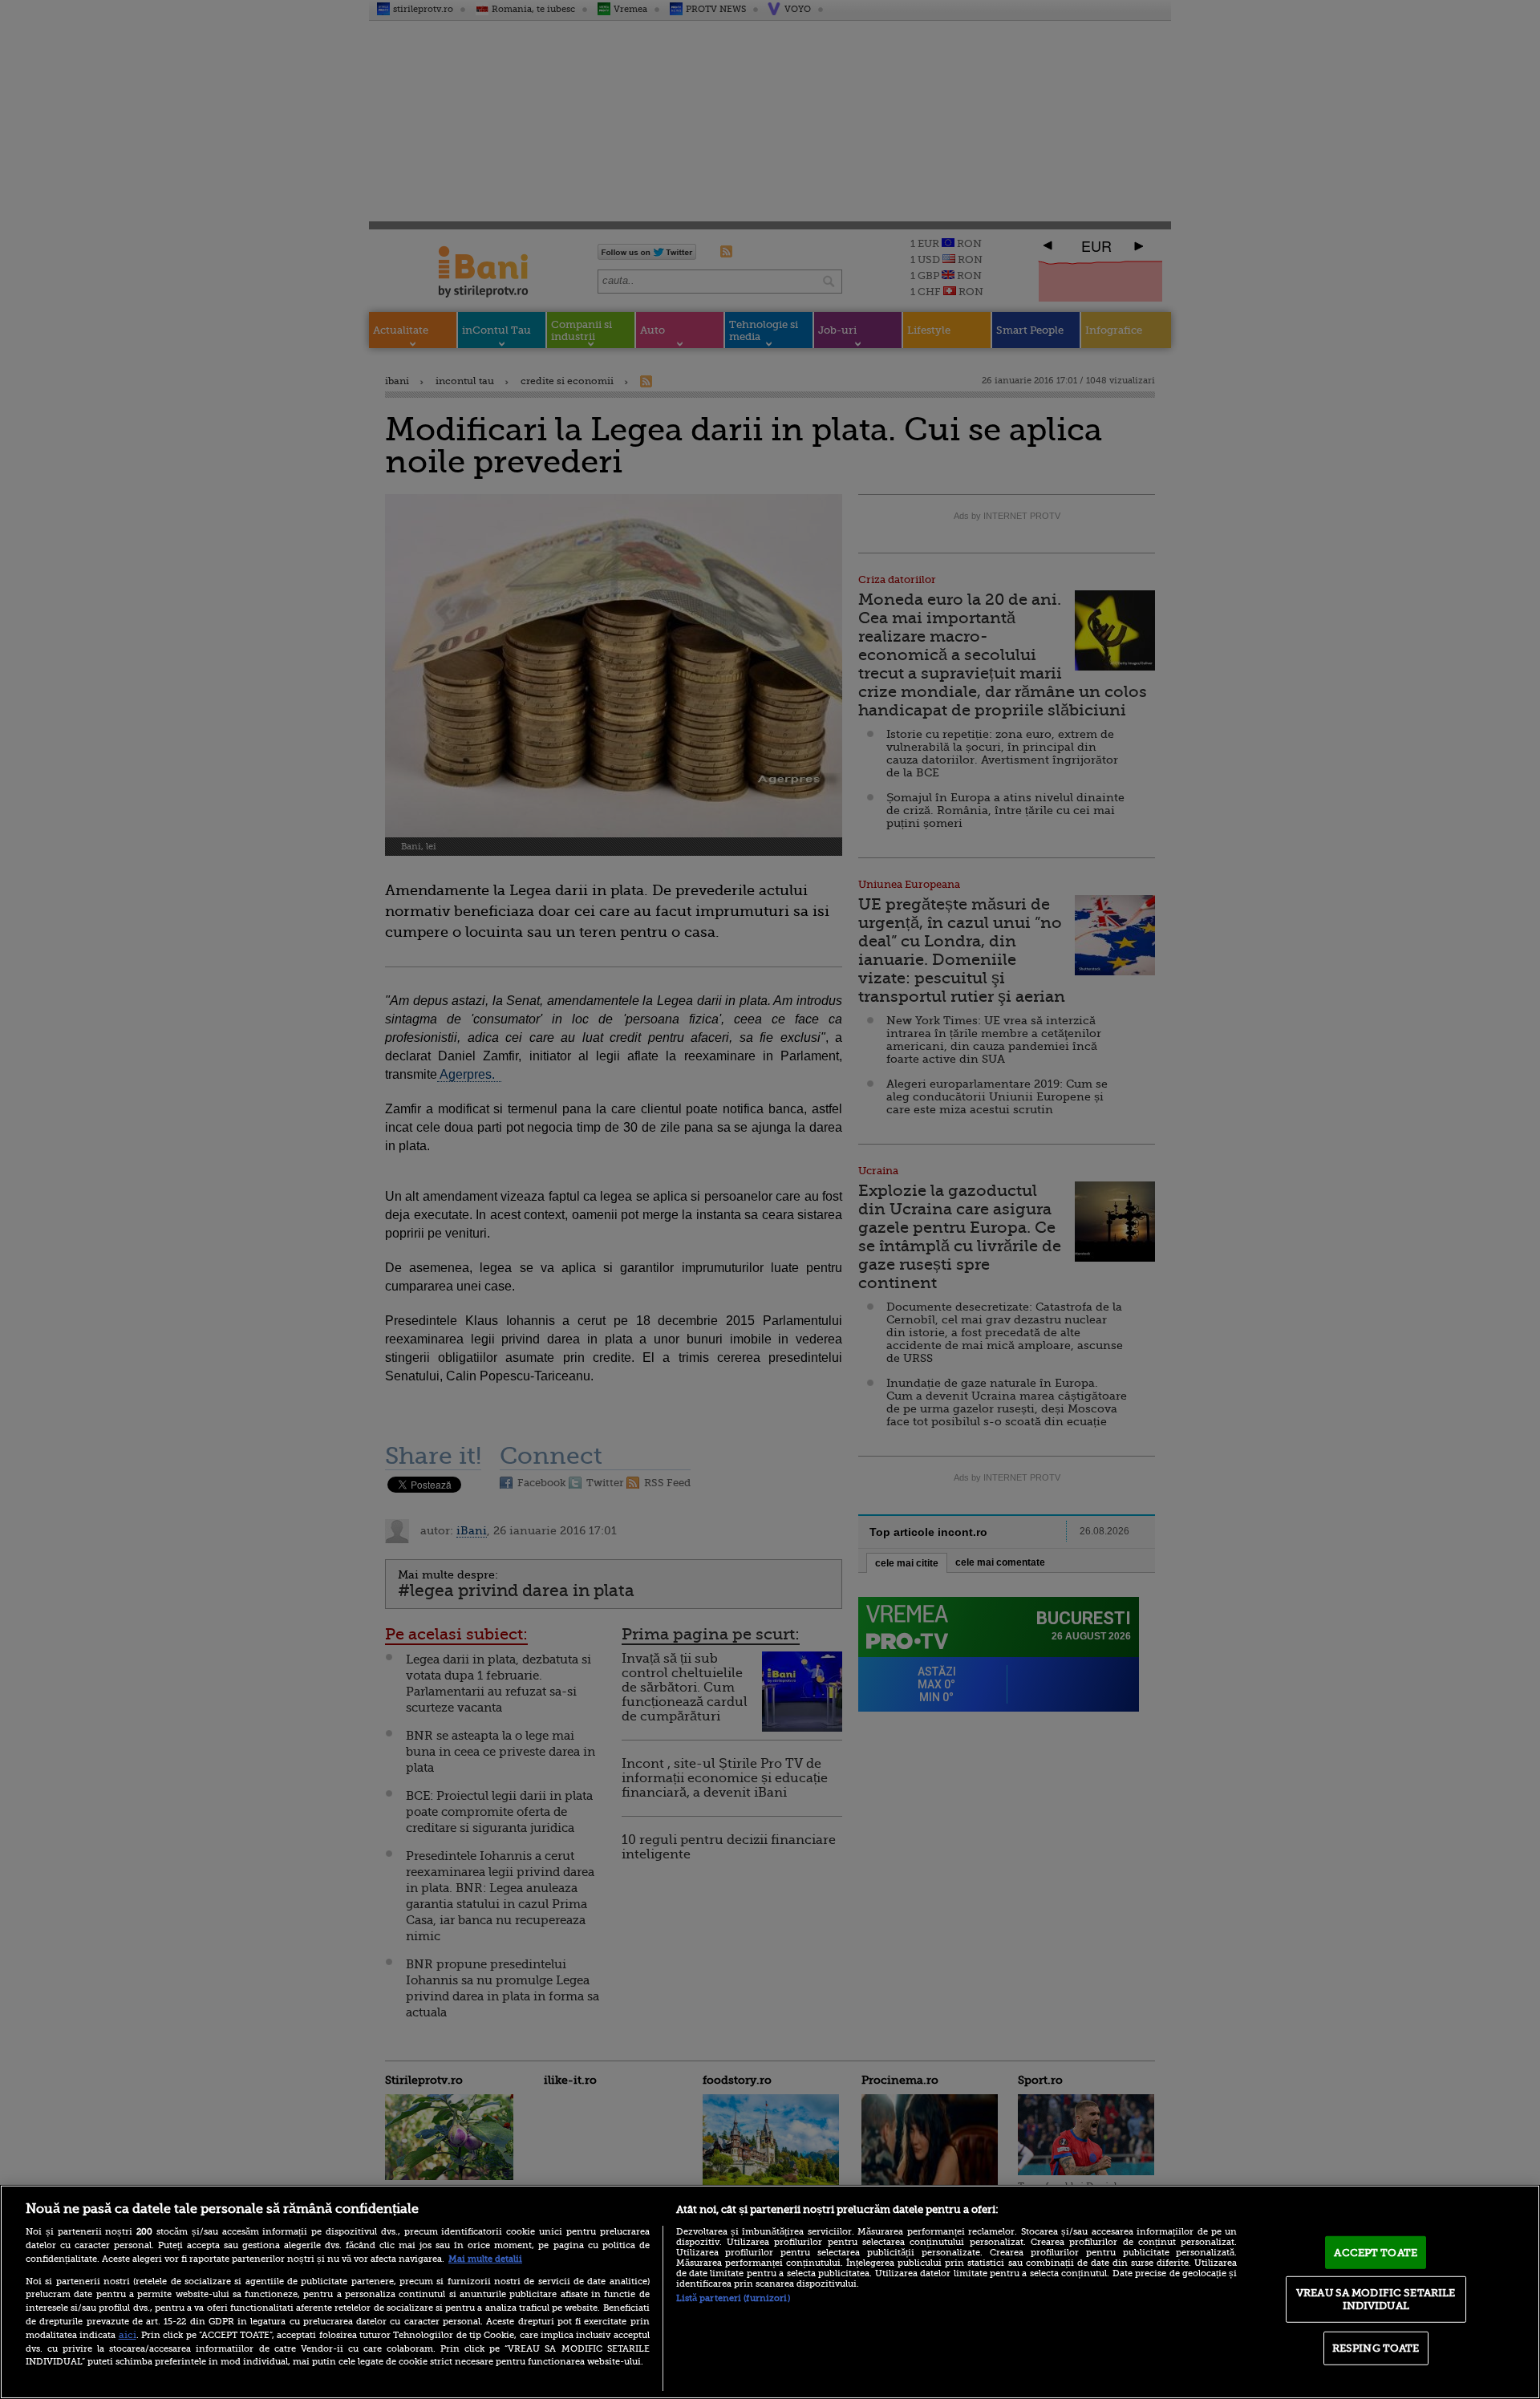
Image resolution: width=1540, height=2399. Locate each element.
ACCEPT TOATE (1376, 2252)
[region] (770, 2292)
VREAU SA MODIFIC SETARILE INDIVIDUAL (1376, 2299)
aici (128, 2335)
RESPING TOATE (1376, 2348)
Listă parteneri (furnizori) (733, 2298)
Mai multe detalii (485, 2259)
